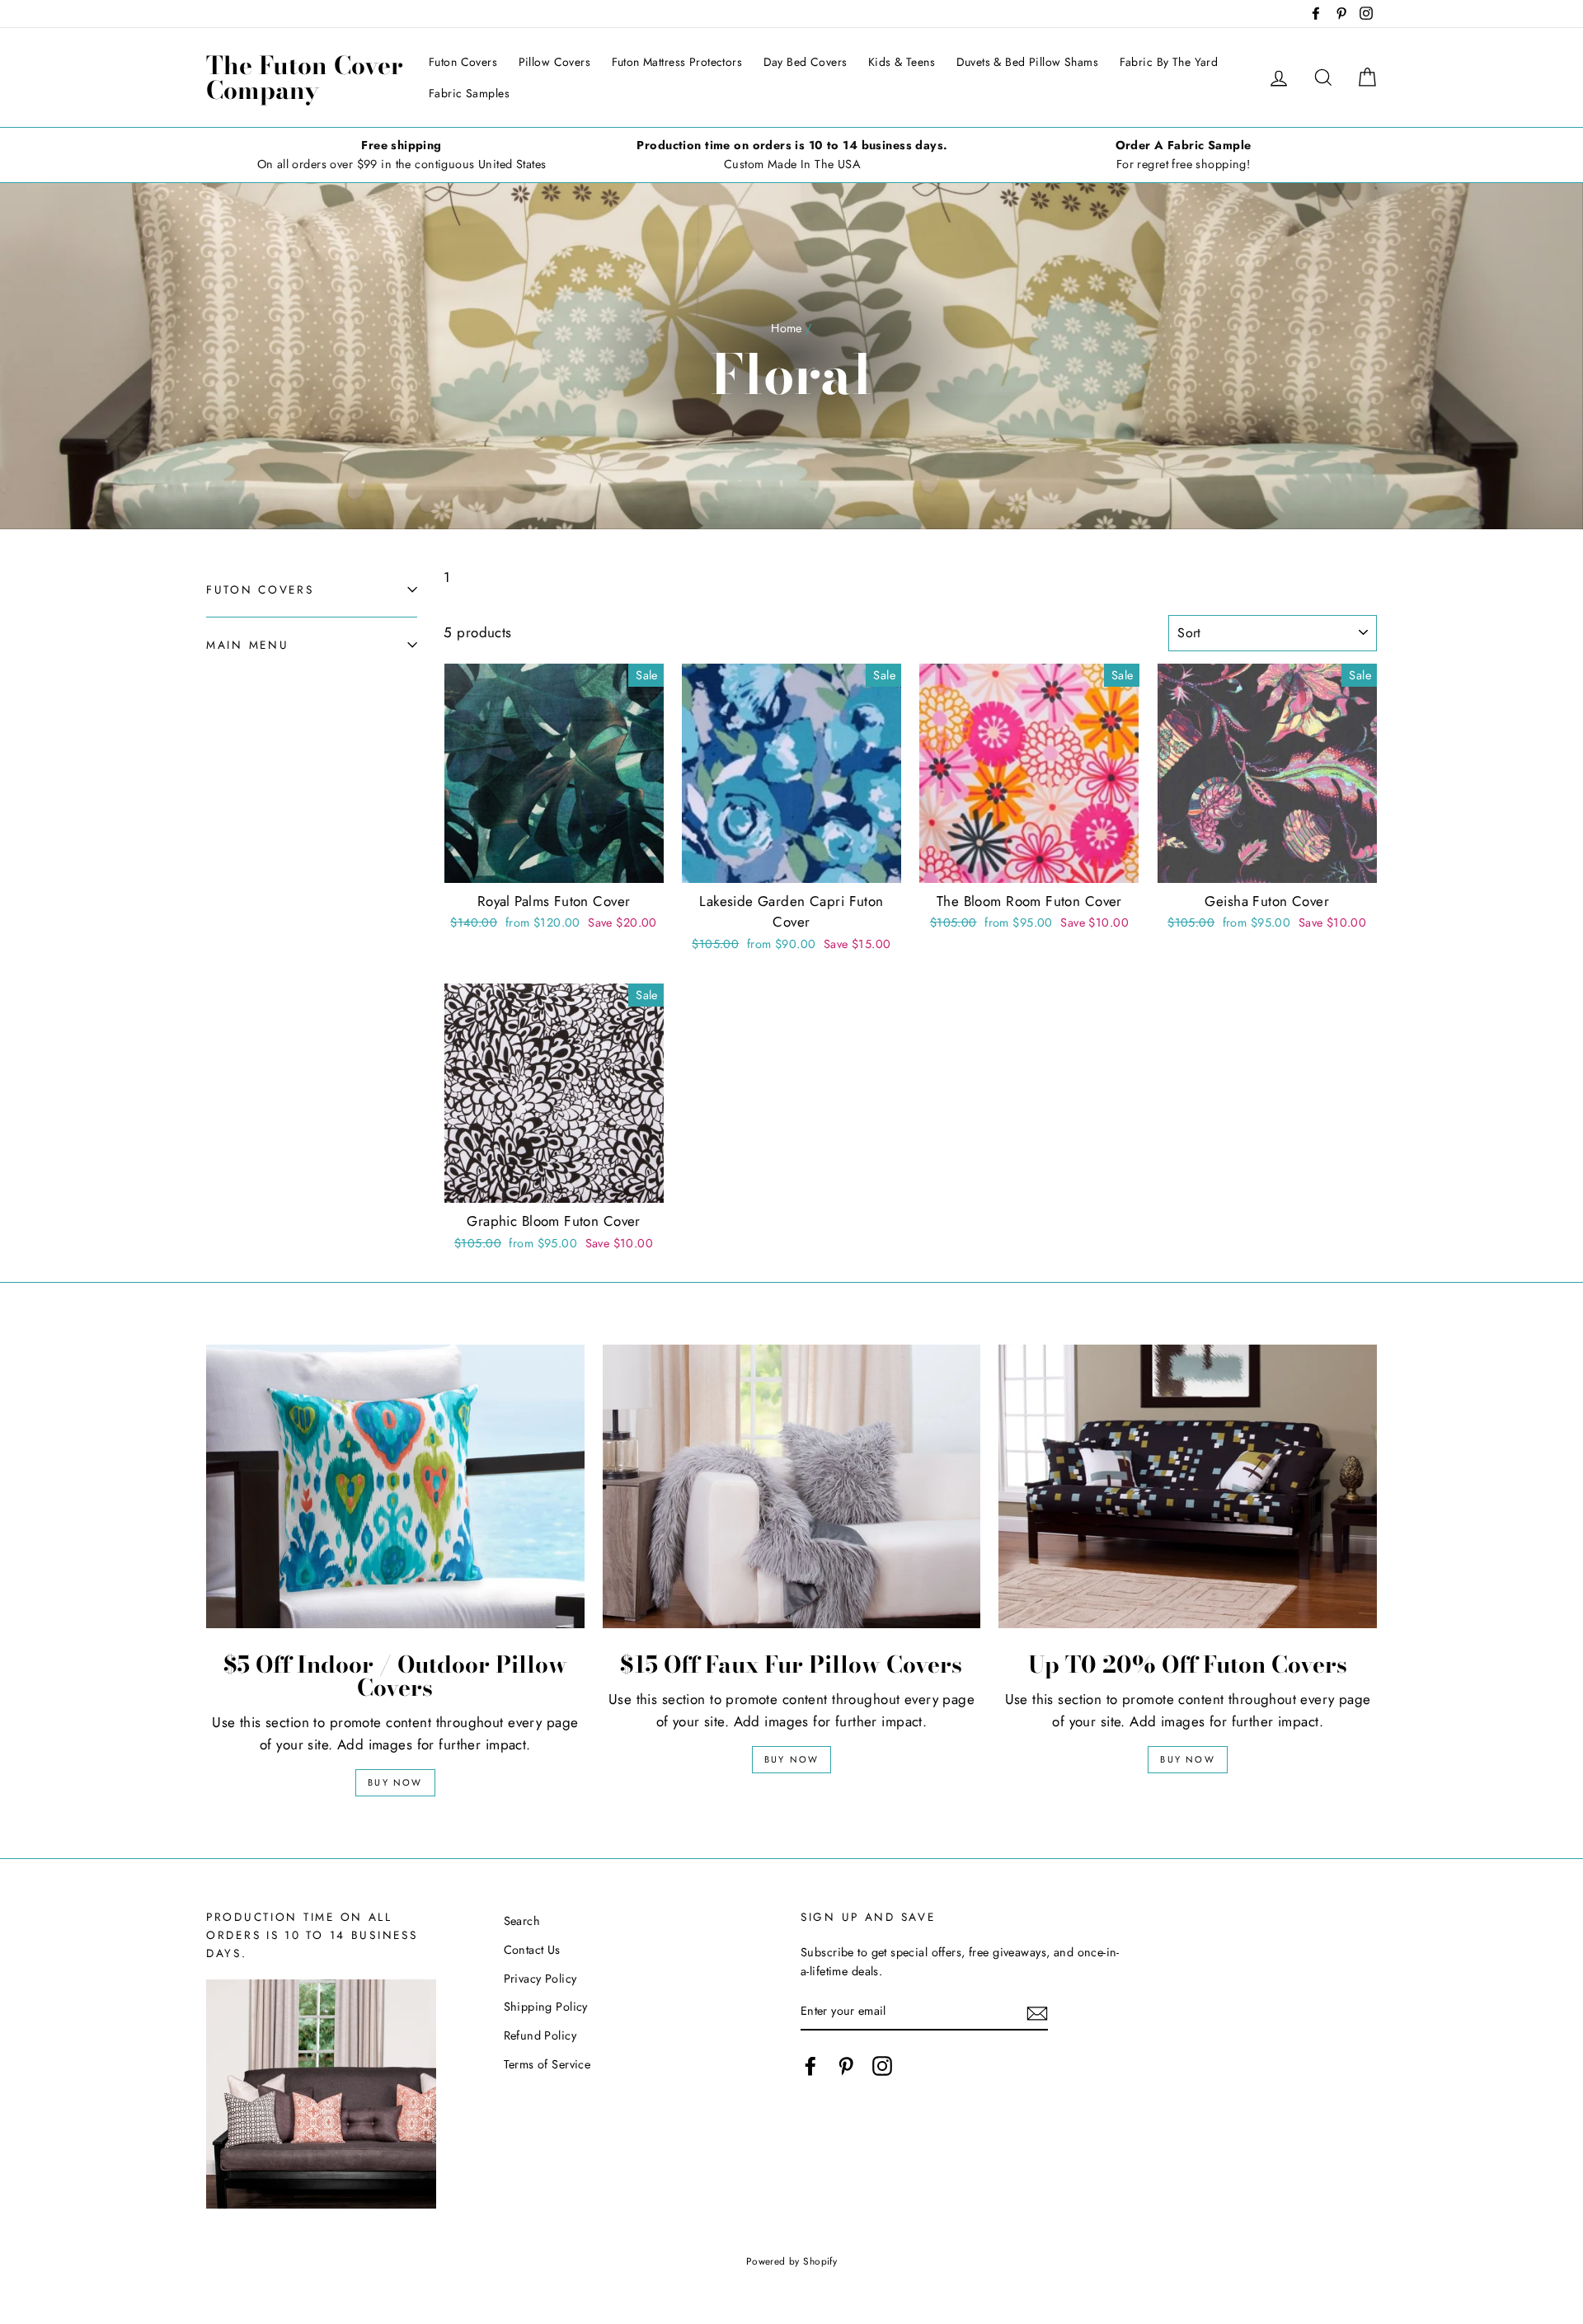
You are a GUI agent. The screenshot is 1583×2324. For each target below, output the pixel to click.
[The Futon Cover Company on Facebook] (810, 2066)
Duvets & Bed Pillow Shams (1028, 62)
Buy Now (395, 1782)
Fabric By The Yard (1169, 62)
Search (522, 1921)
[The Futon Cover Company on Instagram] (882, 2066)
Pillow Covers (555, 62)
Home (787, 328)
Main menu (247, 645)
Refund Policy (540, 2035)
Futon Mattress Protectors (677, 62)
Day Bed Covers (806, 62)
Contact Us (532, 1950)
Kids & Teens (902, 62)
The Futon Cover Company (305, 77)
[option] (402, 155)
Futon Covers (463, 62)
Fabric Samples (469, 93)
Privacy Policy (540, 1979)
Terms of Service (547, 2064)
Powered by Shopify (792, 2261)
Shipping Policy (546, 2007)
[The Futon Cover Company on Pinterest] (846, 2066)
